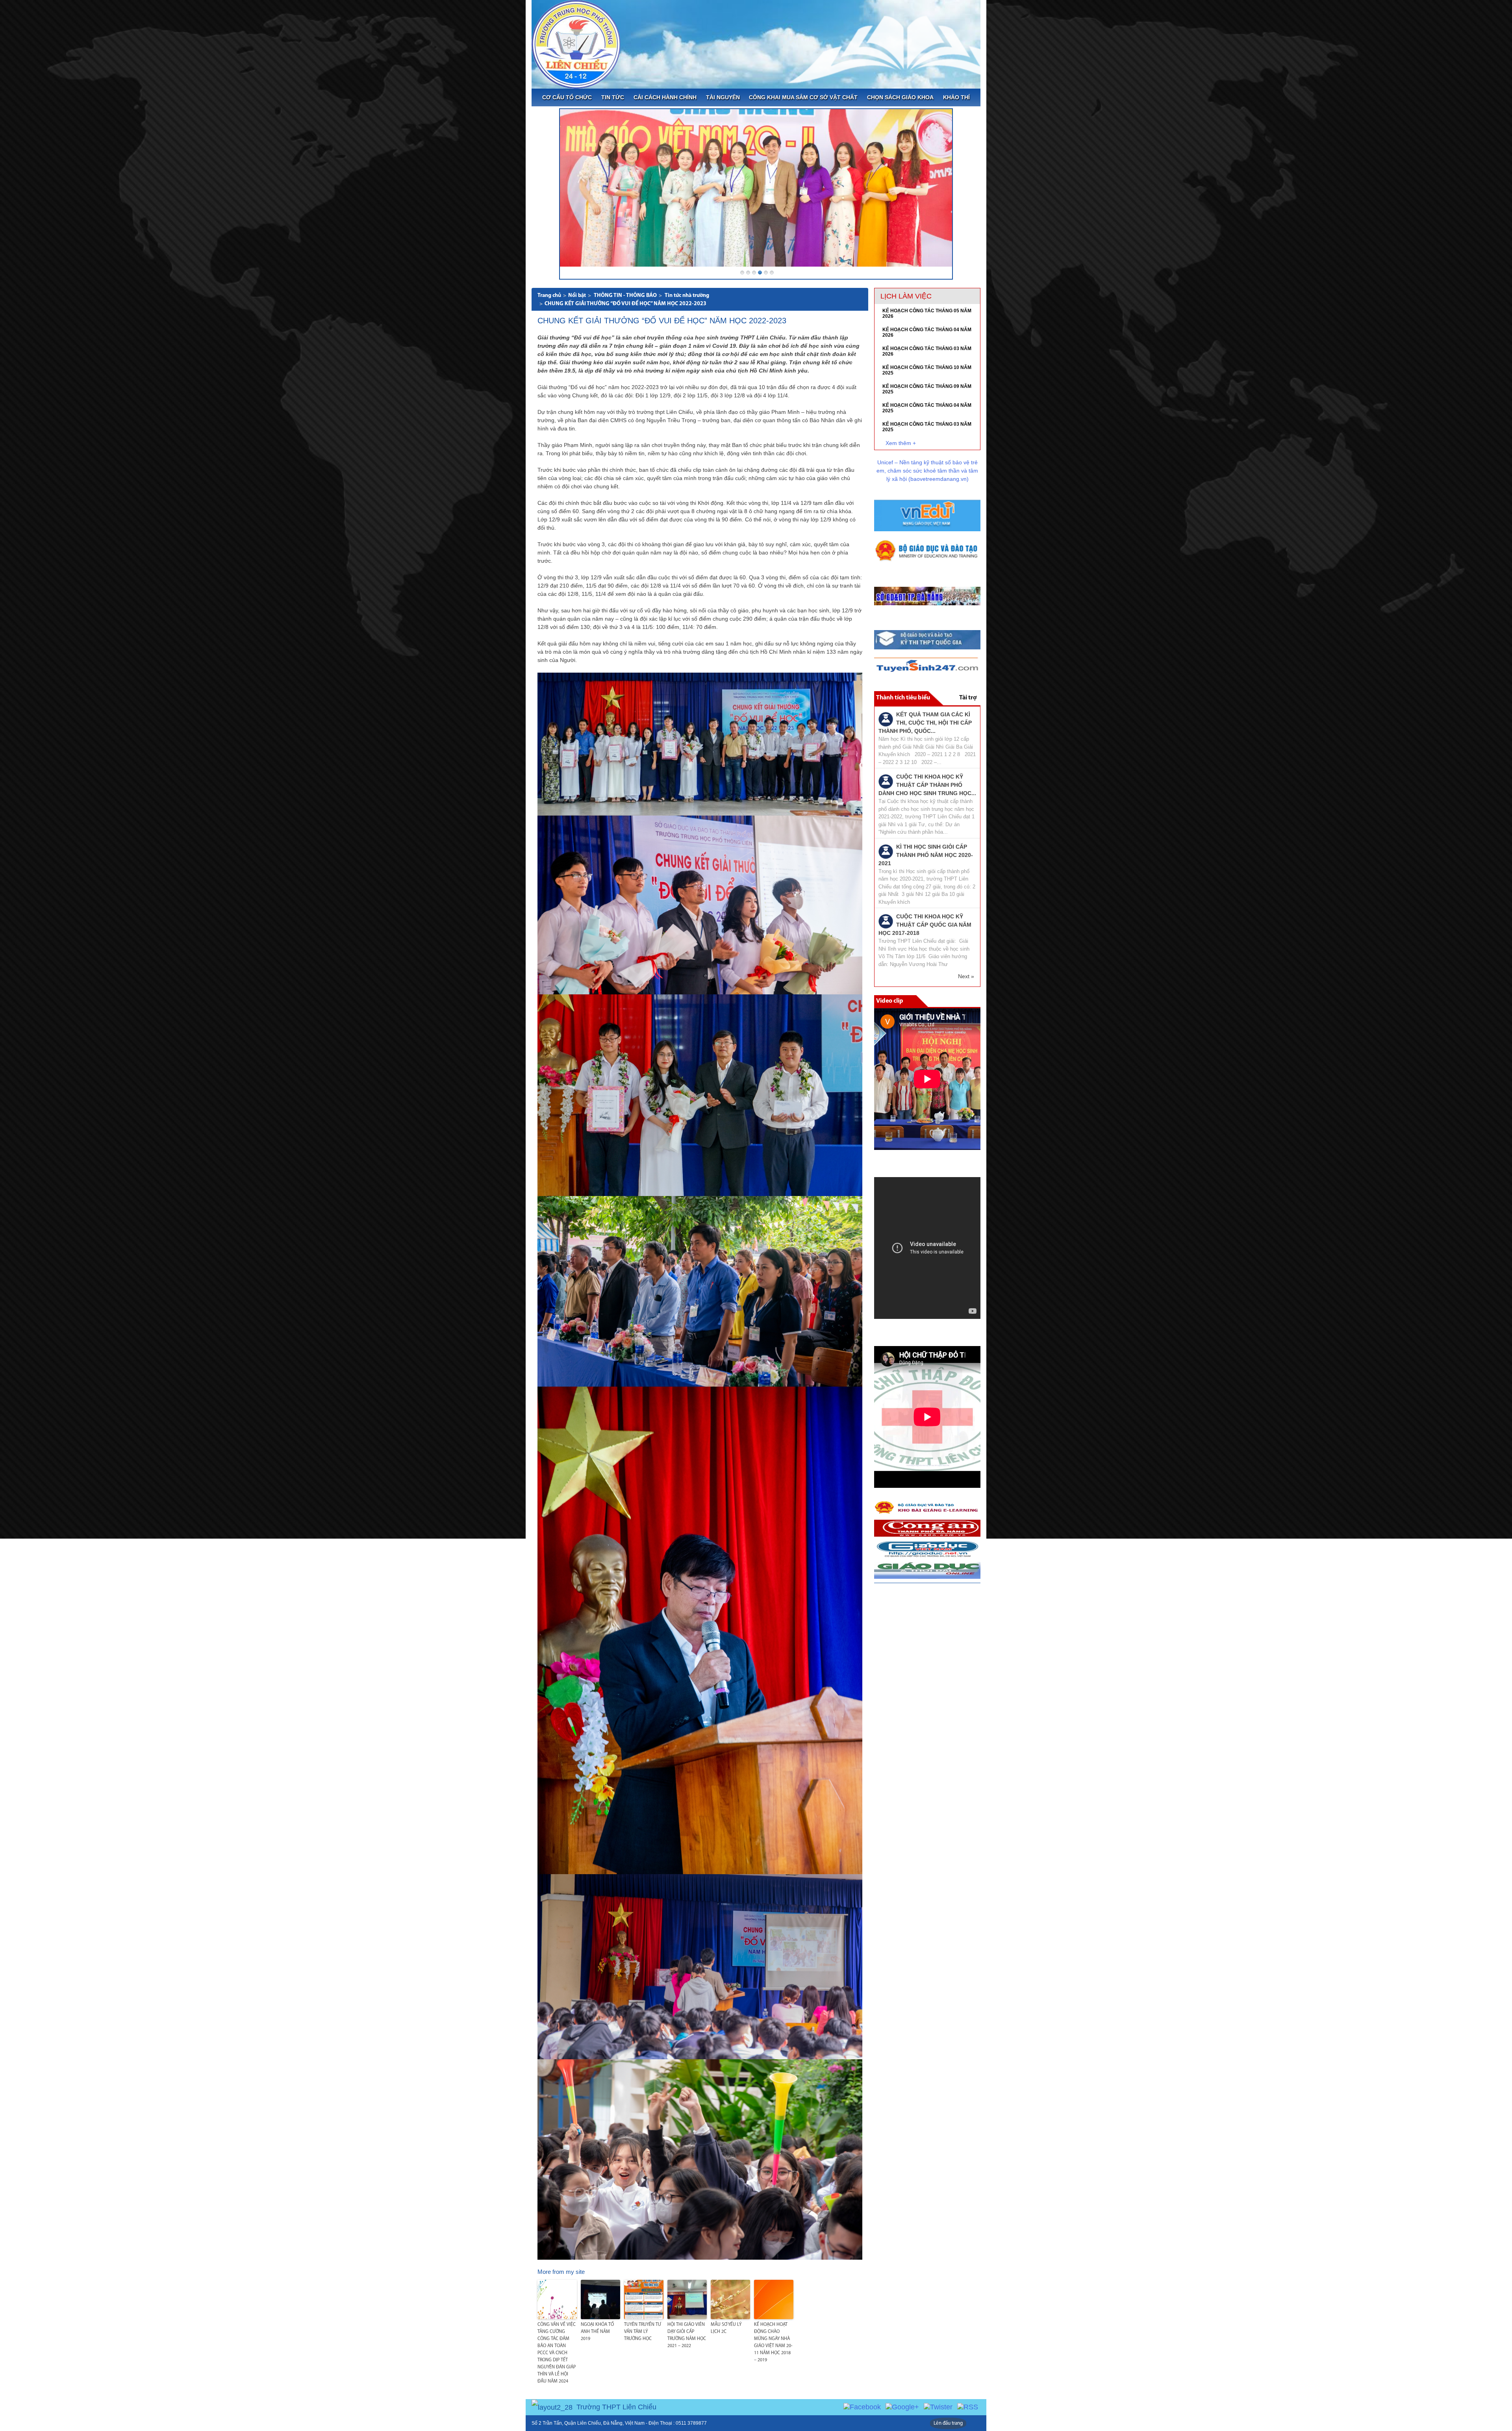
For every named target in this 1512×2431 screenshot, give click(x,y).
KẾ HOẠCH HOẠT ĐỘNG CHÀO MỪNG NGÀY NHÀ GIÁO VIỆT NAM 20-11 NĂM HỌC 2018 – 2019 (773, 2342)
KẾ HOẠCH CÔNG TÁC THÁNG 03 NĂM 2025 (927, 427)
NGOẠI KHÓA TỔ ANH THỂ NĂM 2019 (597, 2332)
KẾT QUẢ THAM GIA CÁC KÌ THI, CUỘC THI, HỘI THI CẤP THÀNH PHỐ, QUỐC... (925, 723)
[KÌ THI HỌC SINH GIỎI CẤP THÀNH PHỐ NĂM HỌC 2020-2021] (886, 851)
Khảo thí (956, 97)
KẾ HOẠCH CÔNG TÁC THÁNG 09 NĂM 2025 (927, 389)
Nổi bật (577, 296)
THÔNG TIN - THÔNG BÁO (625, 296)
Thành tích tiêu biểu (903, 698)
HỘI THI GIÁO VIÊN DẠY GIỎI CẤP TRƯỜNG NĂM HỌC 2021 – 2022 (687, 2335)
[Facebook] (862, 2407)
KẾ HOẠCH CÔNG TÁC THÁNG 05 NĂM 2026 (927, 313)
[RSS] (968, 2407)
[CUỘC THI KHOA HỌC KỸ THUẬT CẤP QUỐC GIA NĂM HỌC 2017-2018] (886, 921)
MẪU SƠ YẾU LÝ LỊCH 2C (726, 2328)
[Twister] (938, 2407)
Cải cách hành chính (665, 97)
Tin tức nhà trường (687, 296)
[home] (576, 44)
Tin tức (613, 97)
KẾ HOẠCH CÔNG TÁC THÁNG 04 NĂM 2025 (927, 408)
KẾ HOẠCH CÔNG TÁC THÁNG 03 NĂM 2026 (927, 351)
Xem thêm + (901, 443)
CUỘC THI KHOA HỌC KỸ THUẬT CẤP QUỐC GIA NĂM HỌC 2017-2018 (925, 925)
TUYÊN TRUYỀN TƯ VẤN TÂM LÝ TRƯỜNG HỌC (643, 2332)
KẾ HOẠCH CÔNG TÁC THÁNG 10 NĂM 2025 (927, 370)
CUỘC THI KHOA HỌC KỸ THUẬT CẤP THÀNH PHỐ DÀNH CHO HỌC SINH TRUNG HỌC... (927, 785)
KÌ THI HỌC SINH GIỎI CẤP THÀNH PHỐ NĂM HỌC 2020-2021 (926, 855)
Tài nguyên (723, 97)
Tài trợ (968, 698)
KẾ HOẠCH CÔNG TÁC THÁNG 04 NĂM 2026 (927, 332)
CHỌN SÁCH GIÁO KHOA (900, 97)
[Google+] (902, 2407)
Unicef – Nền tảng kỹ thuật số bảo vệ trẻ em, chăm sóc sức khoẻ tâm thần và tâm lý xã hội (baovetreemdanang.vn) (927, 471)
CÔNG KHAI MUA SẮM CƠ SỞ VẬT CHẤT (803, 97)
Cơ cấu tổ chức (567, 97)
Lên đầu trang (948, 2423)
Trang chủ (549, 296)
